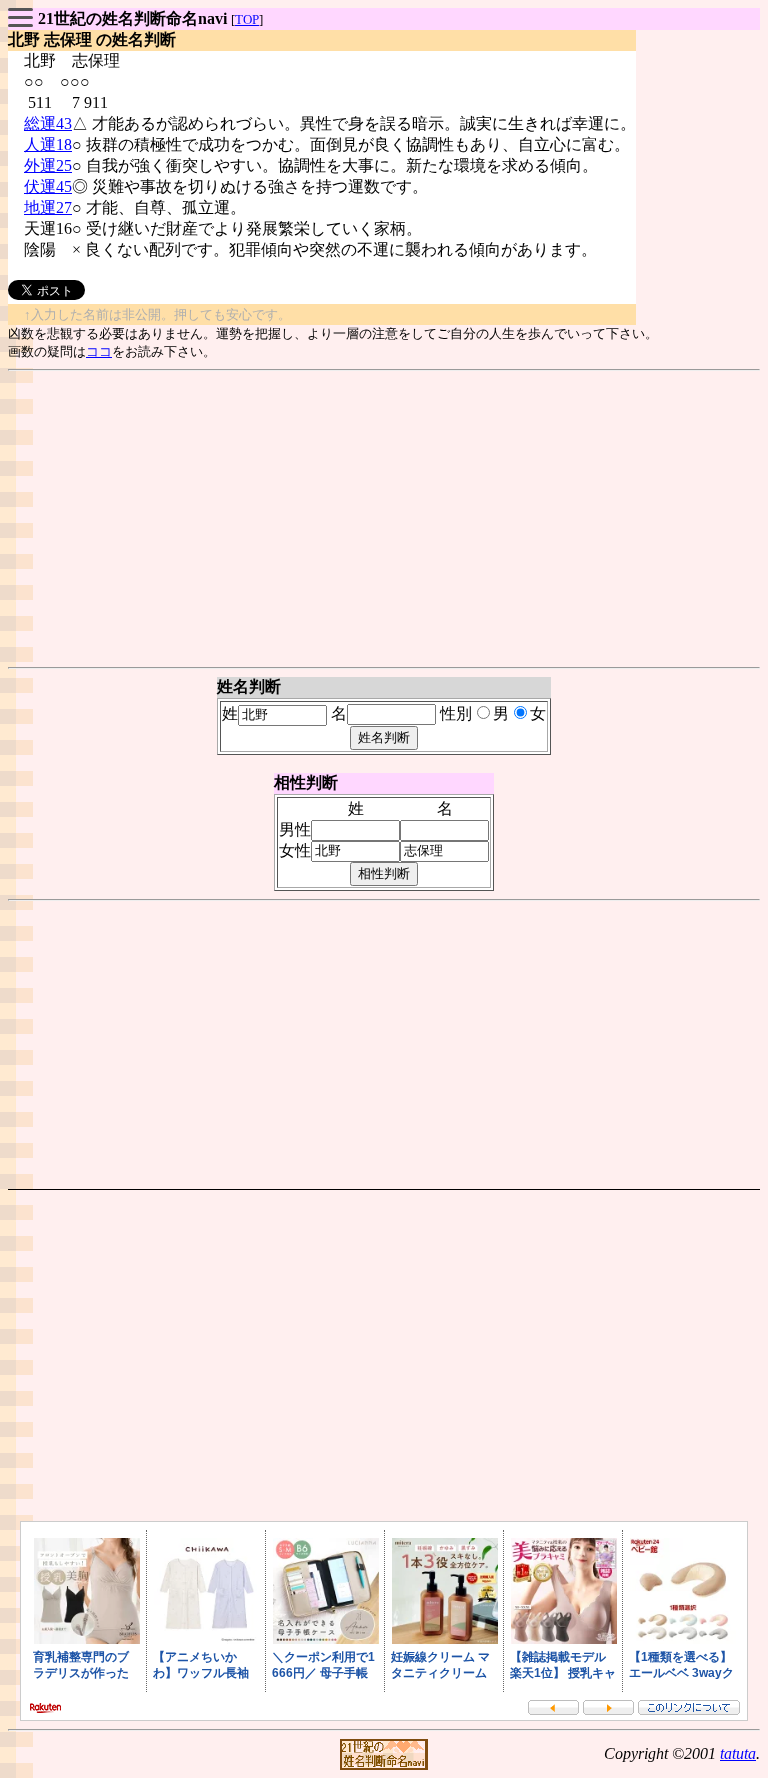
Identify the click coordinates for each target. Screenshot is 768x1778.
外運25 (48, 165)
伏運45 (48, 186)
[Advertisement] (384, 519)
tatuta (738, 1753)
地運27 (48, 207)
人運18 (48, 144)
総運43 (48, 123)
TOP (247, 19)
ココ (99, 351)
